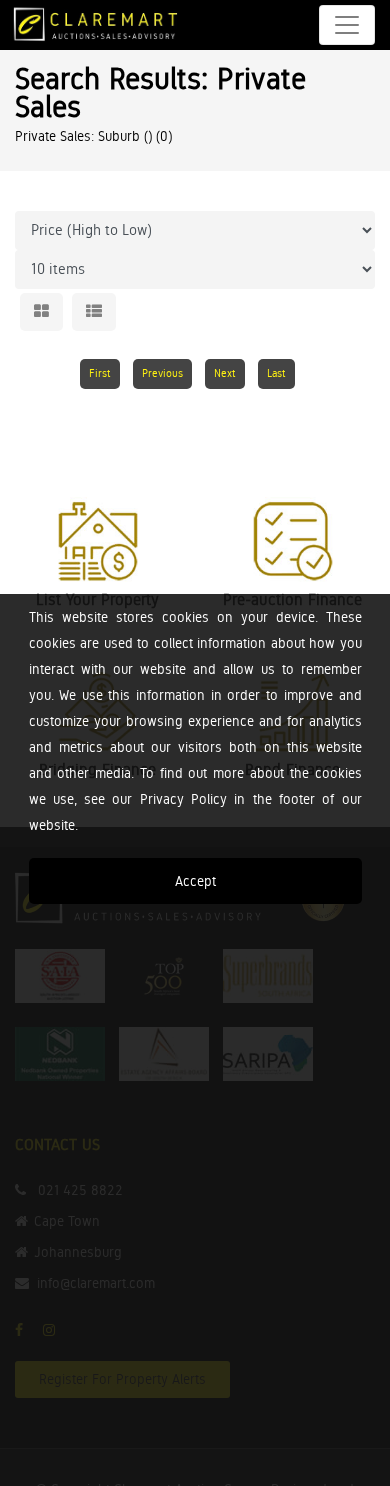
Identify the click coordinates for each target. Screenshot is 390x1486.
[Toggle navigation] (347, 25)
